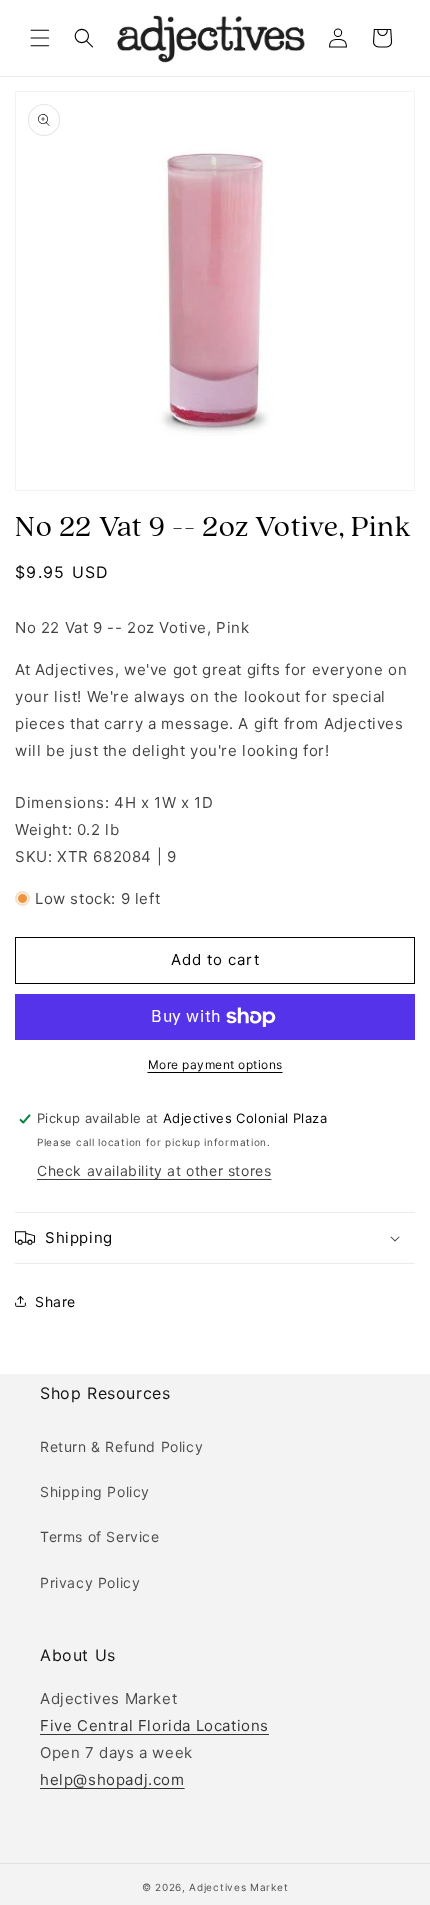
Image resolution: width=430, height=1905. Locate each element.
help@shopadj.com (112, 1779)
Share (55, 1301)
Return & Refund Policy (121, 1446)
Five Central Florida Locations (154, 1725)
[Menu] (40, 38)
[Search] (84, 38)
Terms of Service (100, 1536)
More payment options (215, 1064)
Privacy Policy (90, 1582)
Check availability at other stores (154, 1170)
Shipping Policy (95, 1491)
